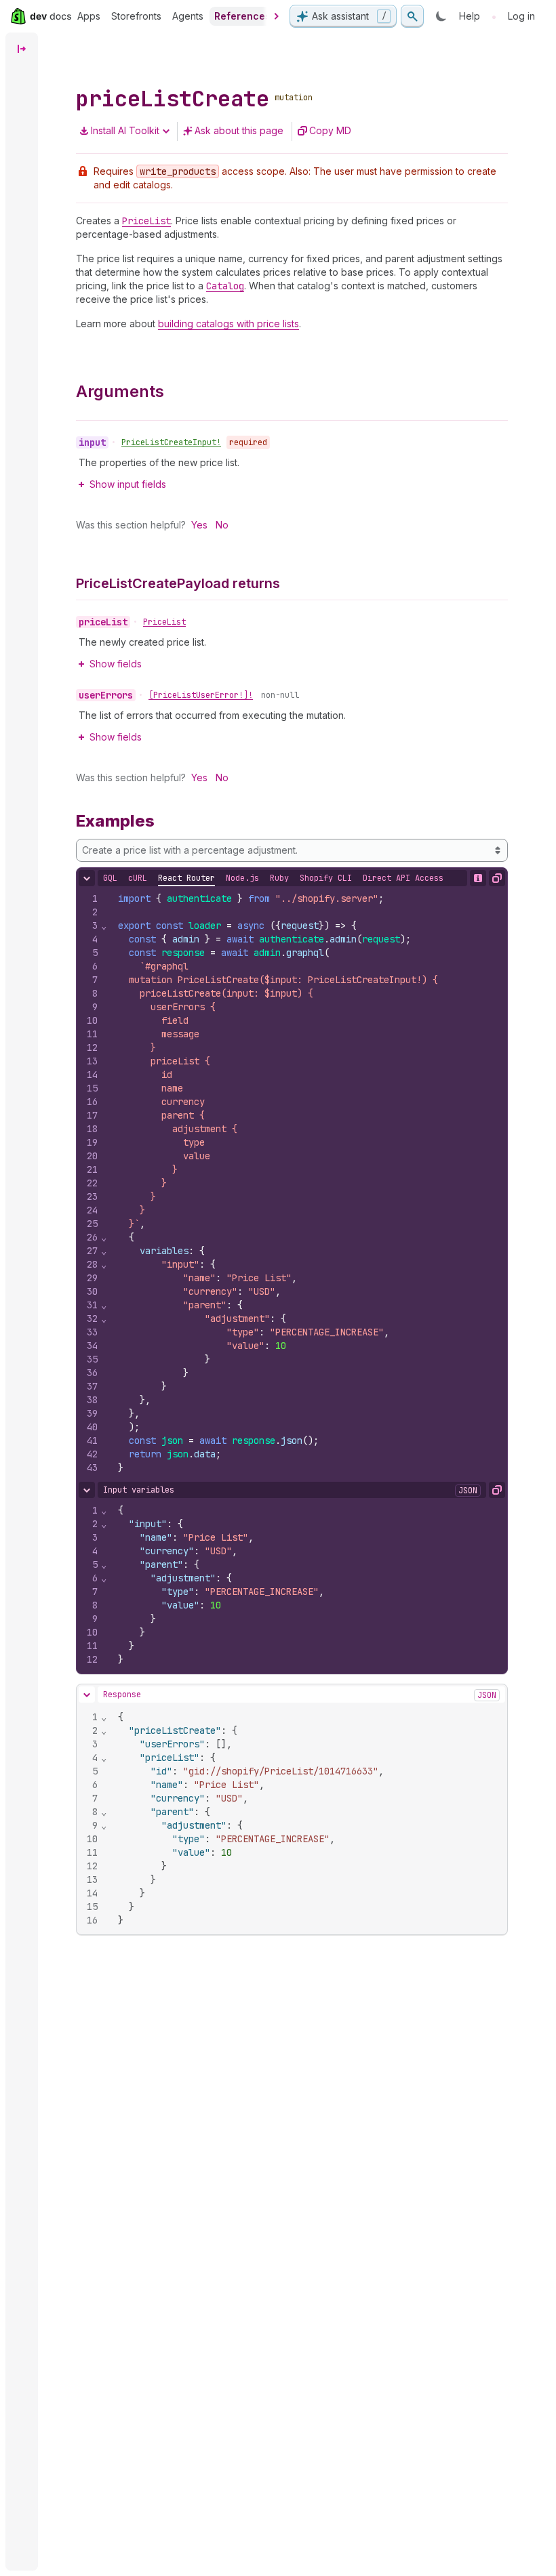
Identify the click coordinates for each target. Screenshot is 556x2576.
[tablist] (273, 878)
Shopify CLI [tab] (326, 878)
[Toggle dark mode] (441, 16)
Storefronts (136, 16)
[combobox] (292, 850)
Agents (188, 16)
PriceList (164, 622)
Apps (89, 16)
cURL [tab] (138, 878)
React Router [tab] (186, 878)
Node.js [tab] (242, 878)
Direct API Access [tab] (403, 878)
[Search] (412, 16)
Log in (521, 16)
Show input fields (128, 484)
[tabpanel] (292, 1183)
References (242, 16)
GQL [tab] (110, 878)
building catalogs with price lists (229, 324)
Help (470, 16)
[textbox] (307, 1183)
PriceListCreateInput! (171, 442)
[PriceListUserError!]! (201, 695)
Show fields (116, 664)
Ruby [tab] (279, 878)
